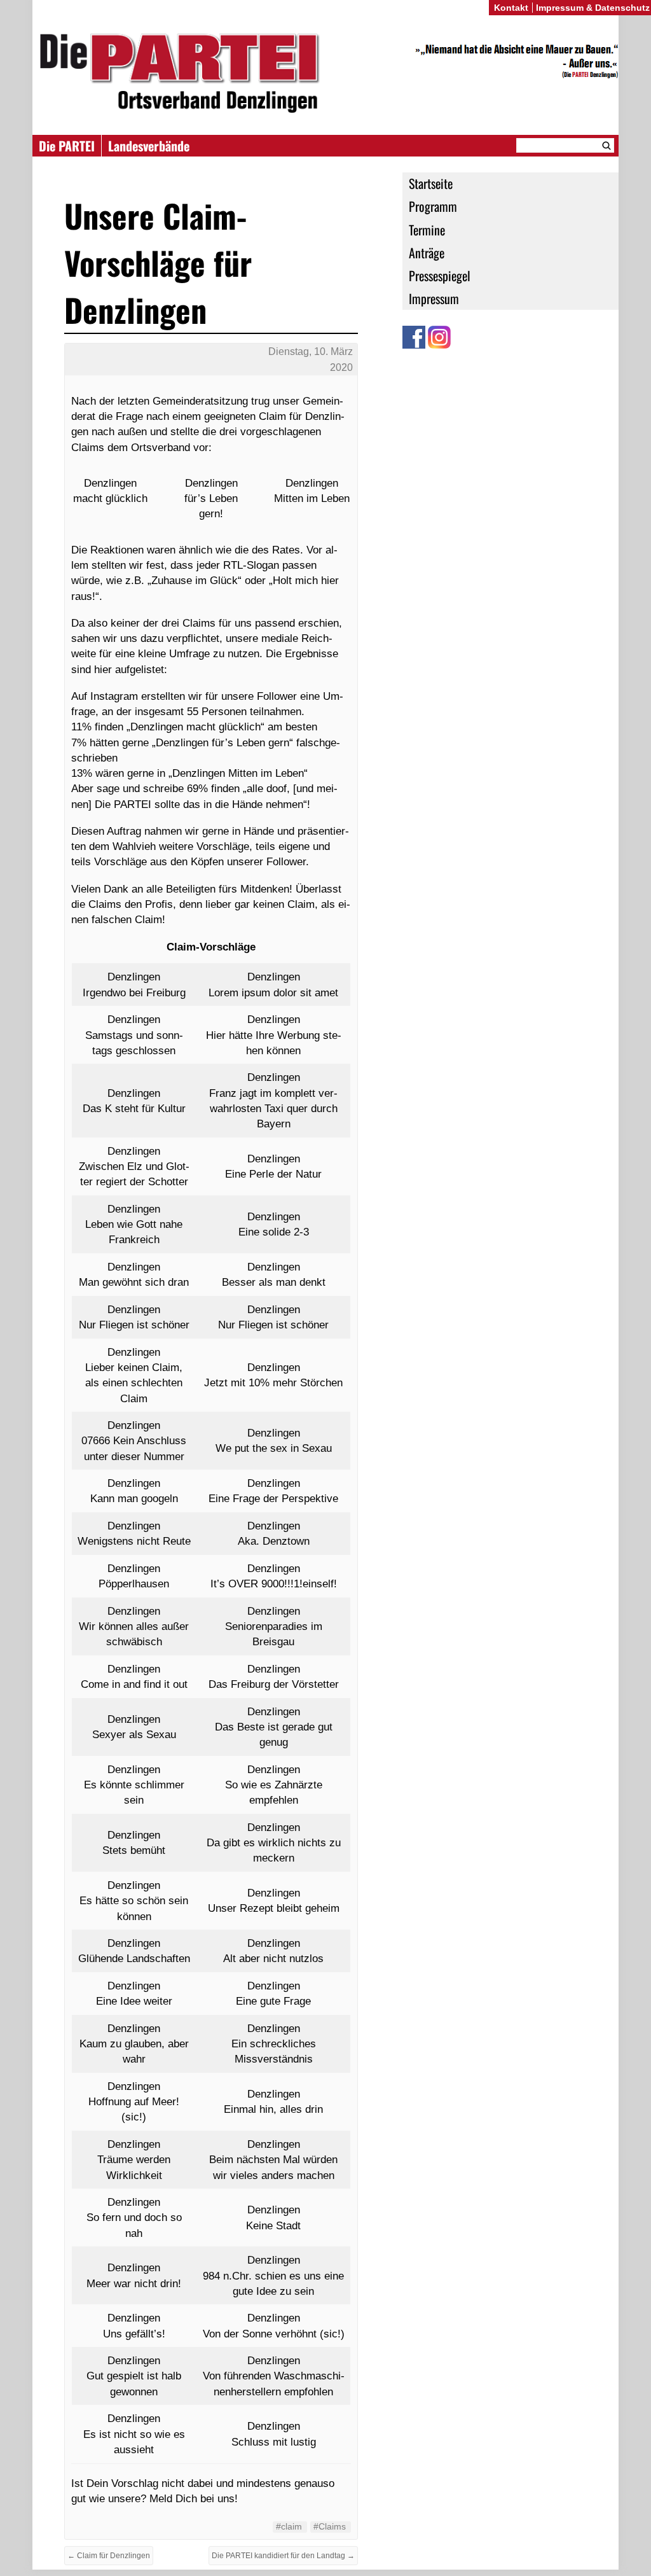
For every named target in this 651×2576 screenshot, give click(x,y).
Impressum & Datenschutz (593, 8)
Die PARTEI (67, 146)
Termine (427, 230)
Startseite (431, 183)
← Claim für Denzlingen (109, 2556)
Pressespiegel (440, 275)
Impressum (434, 298)
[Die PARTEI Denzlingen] (325, 73)
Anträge (427, 253)
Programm (433, 206)
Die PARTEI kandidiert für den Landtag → (283, 2556)
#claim (289, 2526)
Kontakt (511, 8)
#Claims (330, 2526)
